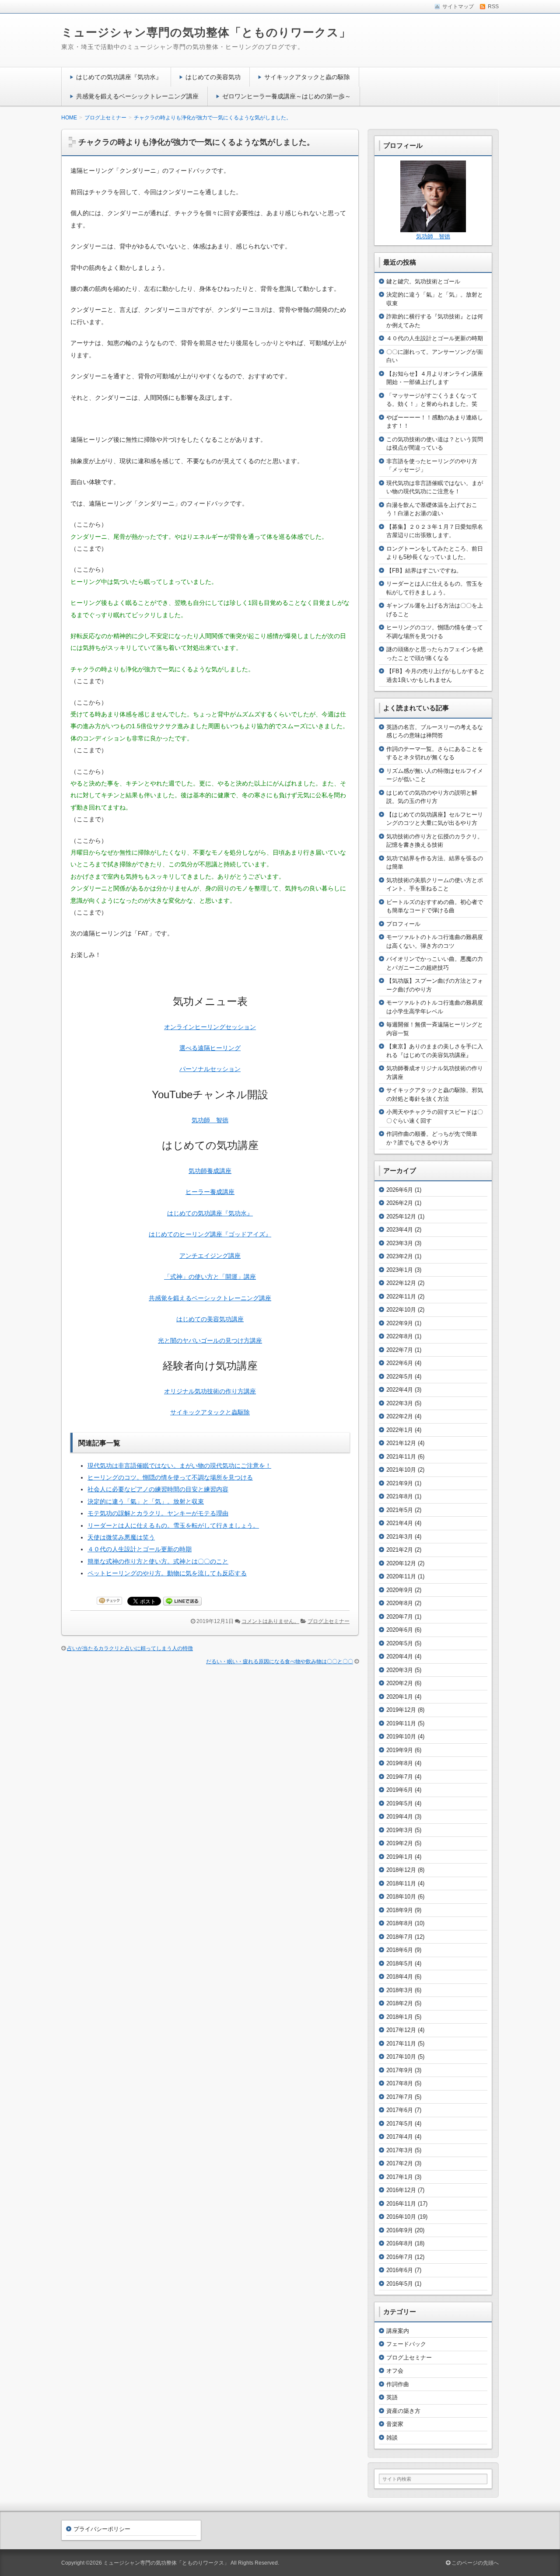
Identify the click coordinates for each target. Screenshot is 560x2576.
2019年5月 (400, 1803)
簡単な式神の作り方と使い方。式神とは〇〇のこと (158, 1561)
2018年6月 (400, 1950)
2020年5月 (400, 1643)
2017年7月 (400, 2097)
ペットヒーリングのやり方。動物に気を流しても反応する (167, 1573)
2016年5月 (400, 2284)
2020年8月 (400, 1603)
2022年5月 (400, 1377)
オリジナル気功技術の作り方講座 (210, 1391)
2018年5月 (400, 1963)
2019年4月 (400, 1817)
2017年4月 (400, 2137)
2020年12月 (401, 1563)
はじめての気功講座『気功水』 (119, 77)
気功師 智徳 (210, 1120)
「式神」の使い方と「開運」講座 (210, 1277)
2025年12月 (401, 1216)
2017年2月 (400, 2163)
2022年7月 (400, 1350)
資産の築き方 (403, 2411)
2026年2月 (400, 1203)
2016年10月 (401, 2217)
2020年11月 (401, 1576)
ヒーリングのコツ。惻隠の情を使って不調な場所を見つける (170, 1477)
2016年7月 (400, 2257)
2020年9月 (400, 1590)
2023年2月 (400, 1256)
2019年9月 (400, 1750)
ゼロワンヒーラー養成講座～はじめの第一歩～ (287, 96)
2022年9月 (400, 1323)
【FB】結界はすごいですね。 (424, 571)
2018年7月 (400, 1937)
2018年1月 (400, 2017)
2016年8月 (400, 2243)
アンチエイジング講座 (210, 1256)
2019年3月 (400, 1830)
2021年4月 (400, 1523)
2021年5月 (400, 1510)
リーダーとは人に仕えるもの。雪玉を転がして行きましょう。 (173, 1525)
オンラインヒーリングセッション (210, 1027)
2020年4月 (400, 1656)
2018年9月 (400, 1910)
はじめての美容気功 (213, 77)
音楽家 (395, 2424)
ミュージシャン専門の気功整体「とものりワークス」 (206, 32)
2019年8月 (400, 1763)
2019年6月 (400, 1790)
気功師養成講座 (210, 1171)
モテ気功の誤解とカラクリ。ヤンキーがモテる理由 (158, 1513)
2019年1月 (400, 1857)
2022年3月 (400, 1403)
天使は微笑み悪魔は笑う (121, 1537)
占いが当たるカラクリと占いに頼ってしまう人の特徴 (130, 1648)
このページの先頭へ (474, 2563)
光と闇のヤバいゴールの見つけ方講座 (210, 1340)
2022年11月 (401, 1297)
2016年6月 (400, 2270)
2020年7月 (400, 1617)
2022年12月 (401, 1283)
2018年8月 (400, 1923)
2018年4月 (400, 1977)
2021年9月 (400, 1483)
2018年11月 (401, 1883)
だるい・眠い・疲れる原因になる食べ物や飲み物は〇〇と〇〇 (280, 1661)
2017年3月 (400, 2150)
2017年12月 (401, 2030)
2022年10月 (401, 1310)
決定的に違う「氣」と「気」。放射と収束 (146, 1501)
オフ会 (395, 2371)
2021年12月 (401, 1443)
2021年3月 (400, 1537)
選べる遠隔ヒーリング (210, 1048)
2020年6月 (400, 1630)
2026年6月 (400, 1190)
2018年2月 (400, 2003)
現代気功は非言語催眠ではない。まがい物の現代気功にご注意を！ (179, 1466)
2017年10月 (401, 2057)
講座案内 (398, 2331)
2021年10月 (401, 1470)
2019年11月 (401, 1723)
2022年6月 (400, 1363)
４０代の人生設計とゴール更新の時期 (140, 1549)
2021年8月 (400, 1496)
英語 (392, 2397)
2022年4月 (400, 1390)
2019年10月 (401, 1737)
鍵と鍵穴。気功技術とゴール (423, 281)
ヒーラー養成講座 (210, 1192)
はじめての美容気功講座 (210, 1319)
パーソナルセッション (210, 1069)
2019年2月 (400, 1843)
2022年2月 (400, 1416)
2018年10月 (401, 1897)
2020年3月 (400, 1670)
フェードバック (406, 2344)
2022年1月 (400, 1430)
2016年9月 (400, 2230)
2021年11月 (401, 1457)
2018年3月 (400, 1990)
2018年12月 (401, 1870)
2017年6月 (400, 2110)
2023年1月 (400, 1270)
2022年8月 (400, 1336)
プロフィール (403, 924)
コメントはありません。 (270, 1621)
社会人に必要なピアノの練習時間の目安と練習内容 (158, 1489)
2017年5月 (400, 2124)
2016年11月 (401, 2204)
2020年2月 (400, 1683)
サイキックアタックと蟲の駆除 (307, 77)
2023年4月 (400, 1230)
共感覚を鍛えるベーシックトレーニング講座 (137, 96)
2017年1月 (400, 2177)
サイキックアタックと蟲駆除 (210, 1412)
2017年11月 (401, 2044)
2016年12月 (401, 2190)
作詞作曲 (398, 2384)
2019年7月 (400, 1777)
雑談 (392, 2438)
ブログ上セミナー (329, 1621)
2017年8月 (400, 2083)
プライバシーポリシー (102, 2529)
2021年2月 (400, 1550)
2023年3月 (400, 1243)
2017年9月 (400, 2070)
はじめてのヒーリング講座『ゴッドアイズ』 (210, 1234)
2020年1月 (400, 1697)
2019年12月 (401, 1710)
